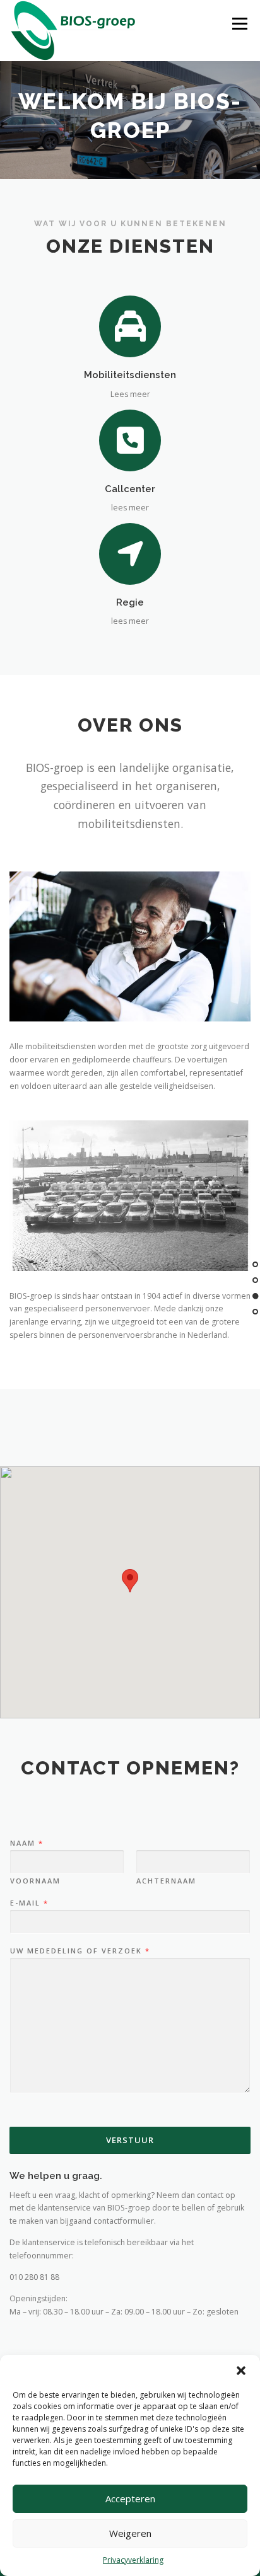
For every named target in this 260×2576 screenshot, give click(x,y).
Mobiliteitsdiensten (130, 375)
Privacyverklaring (133, 2560)
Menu (239, 24)
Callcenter (130, 489)
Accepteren (130, 2498)
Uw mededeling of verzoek (80, 1951)
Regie (130, 602)
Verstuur (130, 2140)
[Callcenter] (130, 440)
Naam (26, 1843)
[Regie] (130, 553)
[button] (241, 2371)
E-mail (29, 1903)
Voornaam (35, 1881)
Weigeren (130, 2533)
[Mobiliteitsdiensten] (130, 326)
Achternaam (166, 1881)
